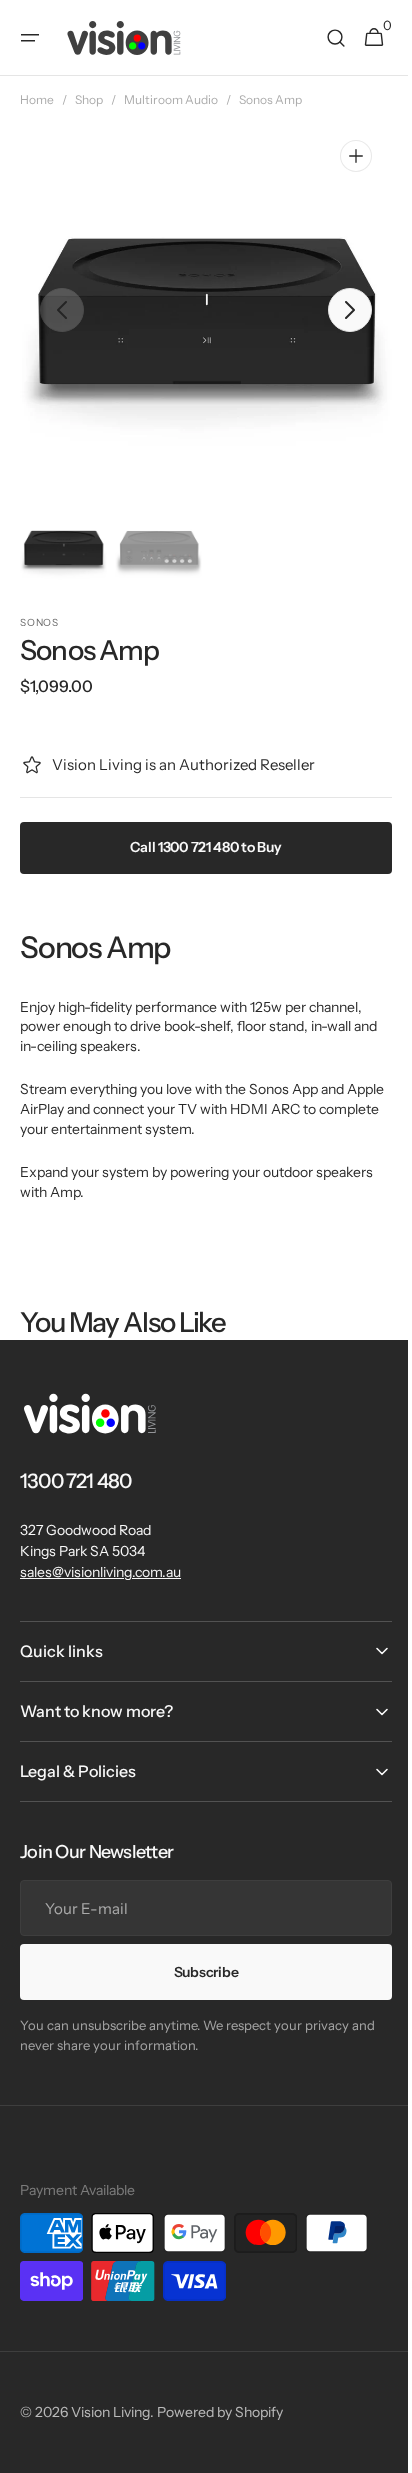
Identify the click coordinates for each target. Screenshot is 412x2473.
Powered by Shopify (220, 2412)
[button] (30, 38)
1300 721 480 (75, 1481)
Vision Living (110, 2412)
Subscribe (198, 1972)
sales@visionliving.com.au (100, 1572)
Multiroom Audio (171, 99)
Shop (89, 99)
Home (37, 99)
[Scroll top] (373, 2449)
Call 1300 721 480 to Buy (198, 847)
